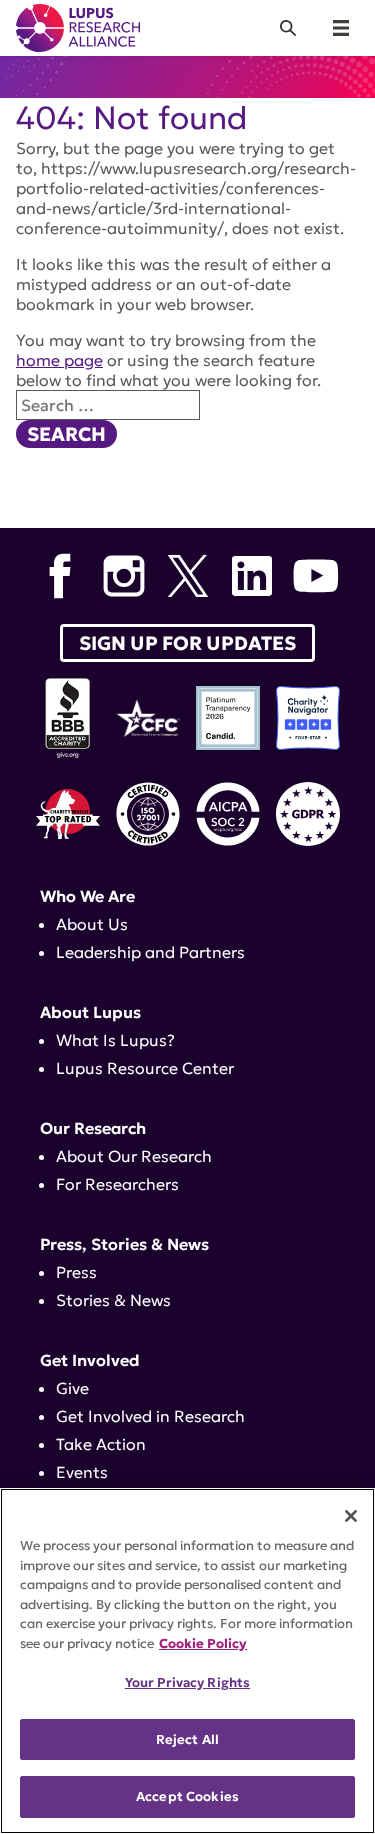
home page (59, 360)
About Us (92, 924)
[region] (187, 1661)
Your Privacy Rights (187, 1682)
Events (82, 1472)
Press (76, 1272)
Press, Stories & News (124, 1244)
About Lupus (90, 1012)
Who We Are (87, 896)
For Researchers (117, 1184)
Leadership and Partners (150, 952)
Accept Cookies (187, 1796)
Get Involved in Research (150, 1416)
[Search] (288, 28)
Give (72, 1388)
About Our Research (134, 1156)
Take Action (101, 1444)
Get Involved (90, 1360)
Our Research (93, 1128)
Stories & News (113, 1300)
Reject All (187, 1739)
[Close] (351, 1516)
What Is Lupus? (115, 1040)
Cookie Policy (203, 1643)
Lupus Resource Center (145, 1068)
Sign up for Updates (187, 643)
